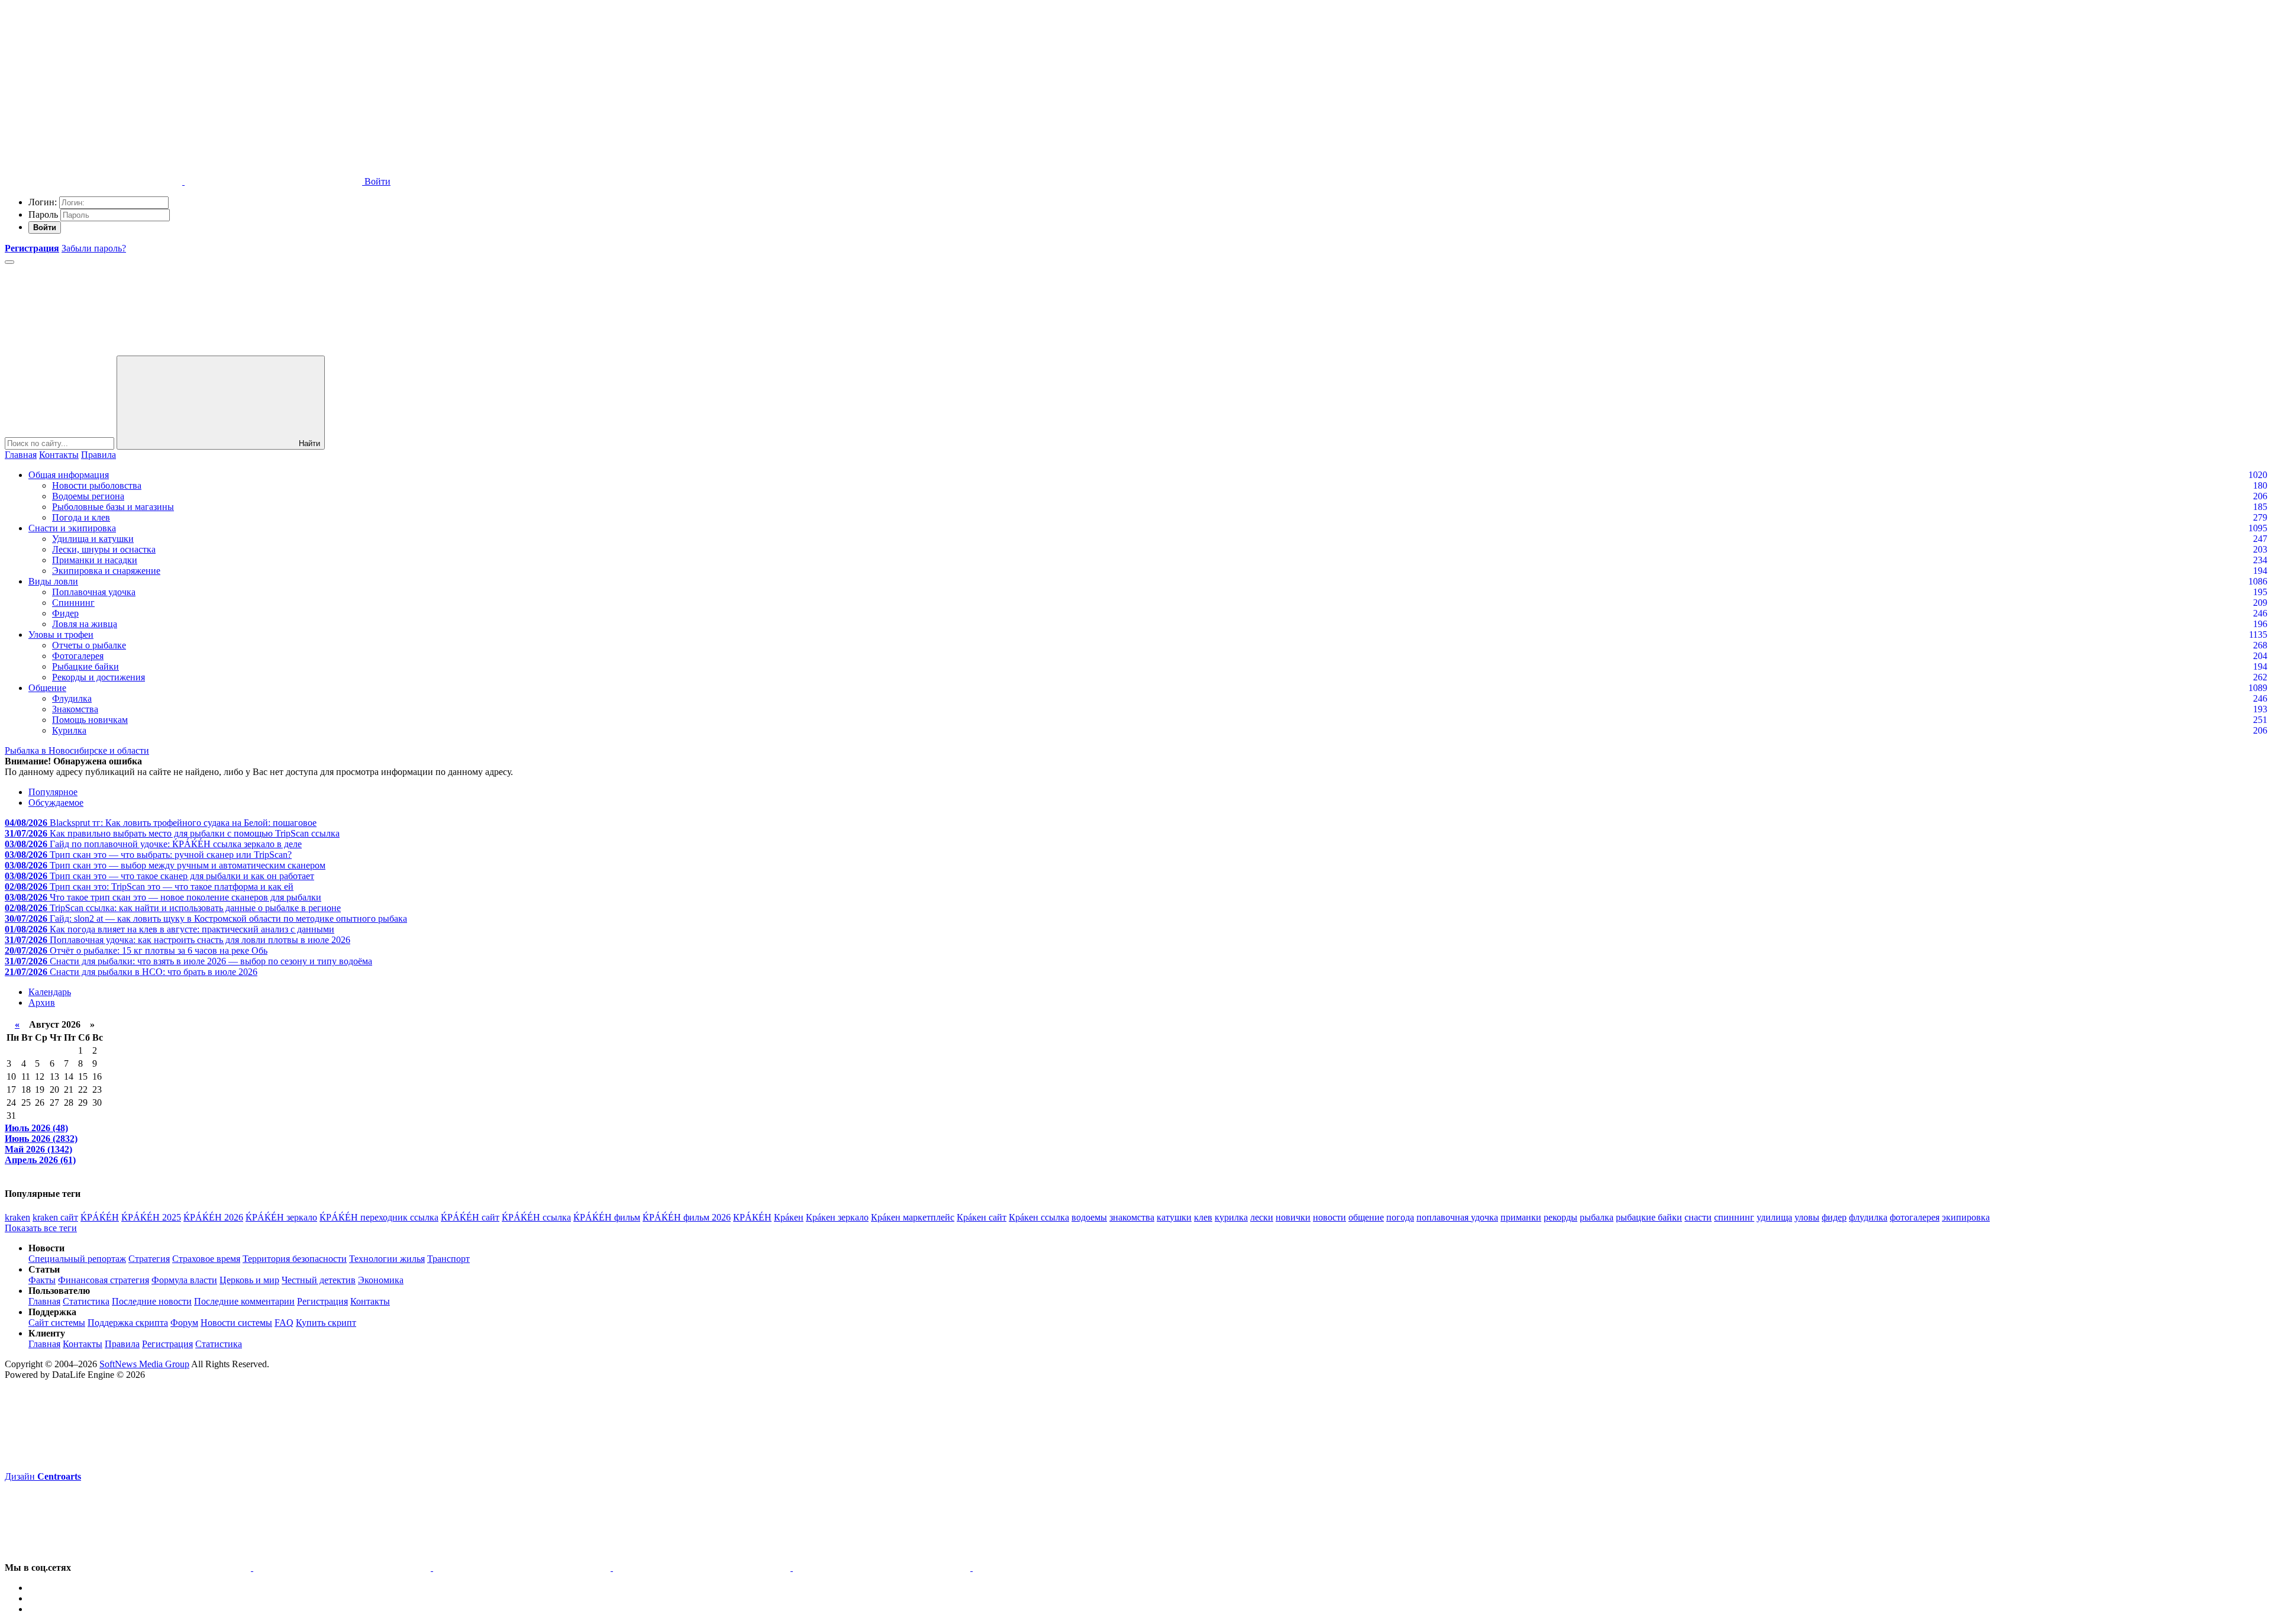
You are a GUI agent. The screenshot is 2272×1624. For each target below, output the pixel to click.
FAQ (284, 1323)
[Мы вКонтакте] (163, 1568)
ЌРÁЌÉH (100, 1217)
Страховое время (206, 1259)
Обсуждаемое (56, 803)
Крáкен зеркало (837, 1217)
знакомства (1132, 1217)
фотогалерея (1915, 1217)
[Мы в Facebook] (523, 1568)
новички (1293, 1217)
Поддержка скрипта (128, 1323)
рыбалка (1597, 1217)
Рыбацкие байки (85, 666)
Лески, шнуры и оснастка (104, 549)
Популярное (53, 792)
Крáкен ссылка (1039, 1217)
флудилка (1868, 1217)
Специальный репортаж (77, 1259)
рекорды (1561, 1217)
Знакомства (75, 709)
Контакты (59, 455)
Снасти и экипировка (72, 528)
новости (1329, 1217)
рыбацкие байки (1649, 1217)
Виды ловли (53, 581)
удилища (1774, 1217)
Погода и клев (81, 517)
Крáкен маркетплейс (913, 1217)
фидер (1834, 1217)
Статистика (86, 1301)
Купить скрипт (326, 1323)
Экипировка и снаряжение (106, 571)
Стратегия (149, 1259)
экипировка (1966, 1217)
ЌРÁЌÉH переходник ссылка (379, 1217)
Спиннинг (73, 603)
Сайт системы (57, 1323)
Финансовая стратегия (104, 1280)
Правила (99, 455)
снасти (1698, 1217)
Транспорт (448, 1259)
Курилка (69, 730)
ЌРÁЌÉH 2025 (151, 1217)
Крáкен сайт (982, 1217)
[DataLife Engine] (93, 90)
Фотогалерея (78, 656)
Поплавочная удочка (94, 592)
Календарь (50, 992)
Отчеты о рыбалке (89, 645)
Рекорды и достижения (99, 677)
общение (1366, 1217)
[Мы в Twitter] (343, 1568)
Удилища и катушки (93, 539)
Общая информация (69, 475)
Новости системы (236, 1323)
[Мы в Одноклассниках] (883, 1568)
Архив (42, 1003)
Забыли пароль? (94, 248)
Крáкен (789, 1217)
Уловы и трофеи (61, 635)
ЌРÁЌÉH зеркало (281, 1217)
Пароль (43, 214)
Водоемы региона (88, 496)
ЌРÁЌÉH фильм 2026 (687, 1217)
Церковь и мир (249, 1280)
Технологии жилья (387, 1259)
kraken (17, 1217)
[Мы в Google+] (703, 1568)
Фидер (65, 613)
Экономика (381, 1280)
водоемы (1089, 1217)
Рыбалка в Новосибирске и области (77, 750)
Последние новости (152, 1301)
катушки (1174, 1217)
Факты (42, 1280)
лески (1262, 1217)
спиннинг (1734, 1217)
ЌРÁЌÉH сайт (470, 1217)
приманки (1521, 1217)
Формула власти (184, 1280)
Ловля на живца (85, 624)
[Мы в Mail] (1061, 1568)
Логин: (43, 202)
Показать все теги (41, 1228)
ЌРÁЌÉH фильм (607, 1217)
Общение (47, 688)
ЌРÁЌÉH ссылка (536, 1217)
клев (1203, 1217)
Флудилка (72, 698)
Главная (21, 455)
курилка (1231, 1217)
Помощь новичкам (90, 720)
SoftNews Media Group (144, 1364)
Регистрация (322, 1301)
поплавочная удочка (1457, 1217)
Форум (184, 1323)
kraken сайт (55, 1217)
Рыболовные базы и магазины (113, 507)
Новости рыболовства (97, 485)
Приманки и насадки (95, 560)
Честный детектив (319, 1280)
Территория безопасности (295, 1259)
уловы (1807, 1217)
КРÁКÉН (752, 1217)
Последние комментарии (244, 1301)
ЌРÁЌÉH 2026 (213, 1217)
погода (1400, 1217)
